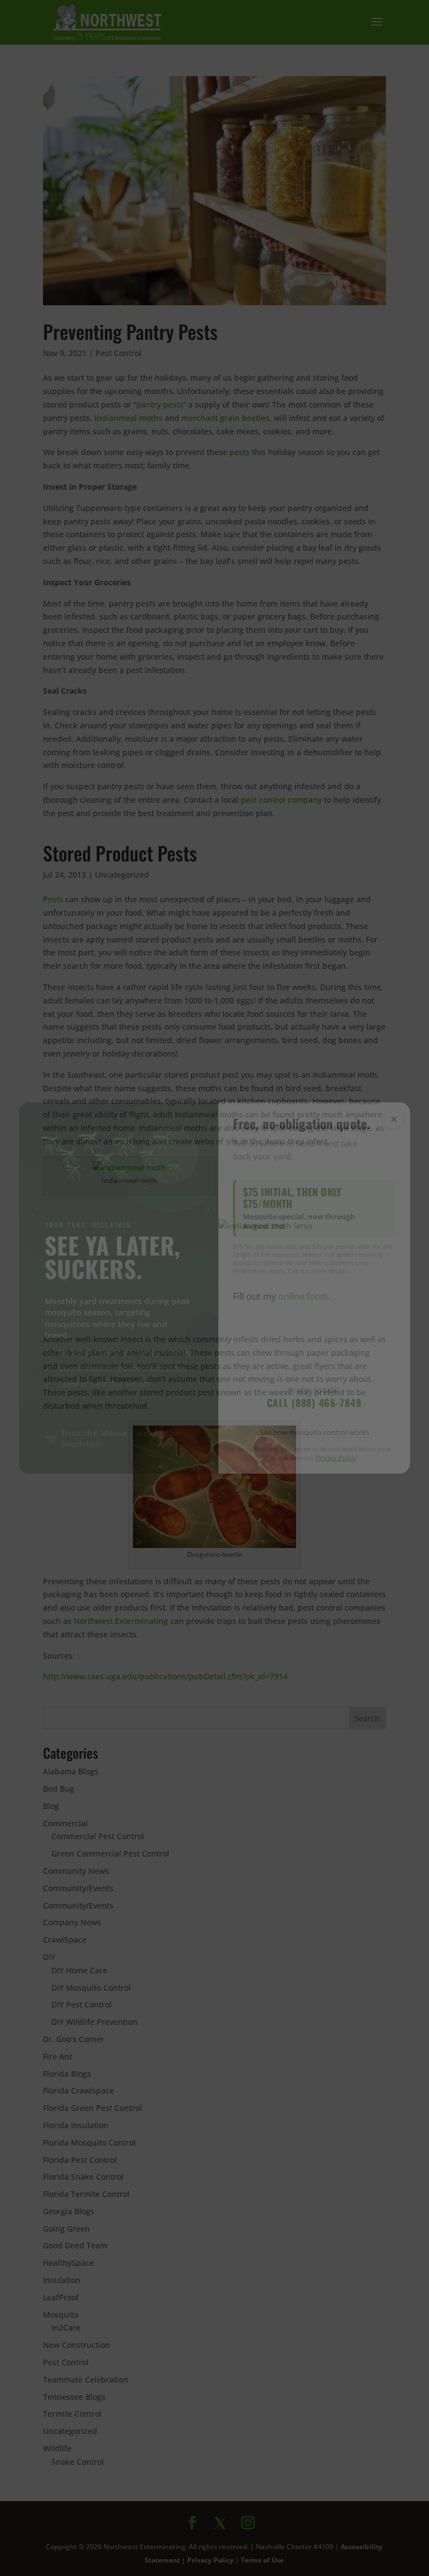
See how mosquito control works (314, 1432)
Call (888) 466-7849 (314, 1403)
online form (303, 1296)
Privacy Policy (336, 1458)
